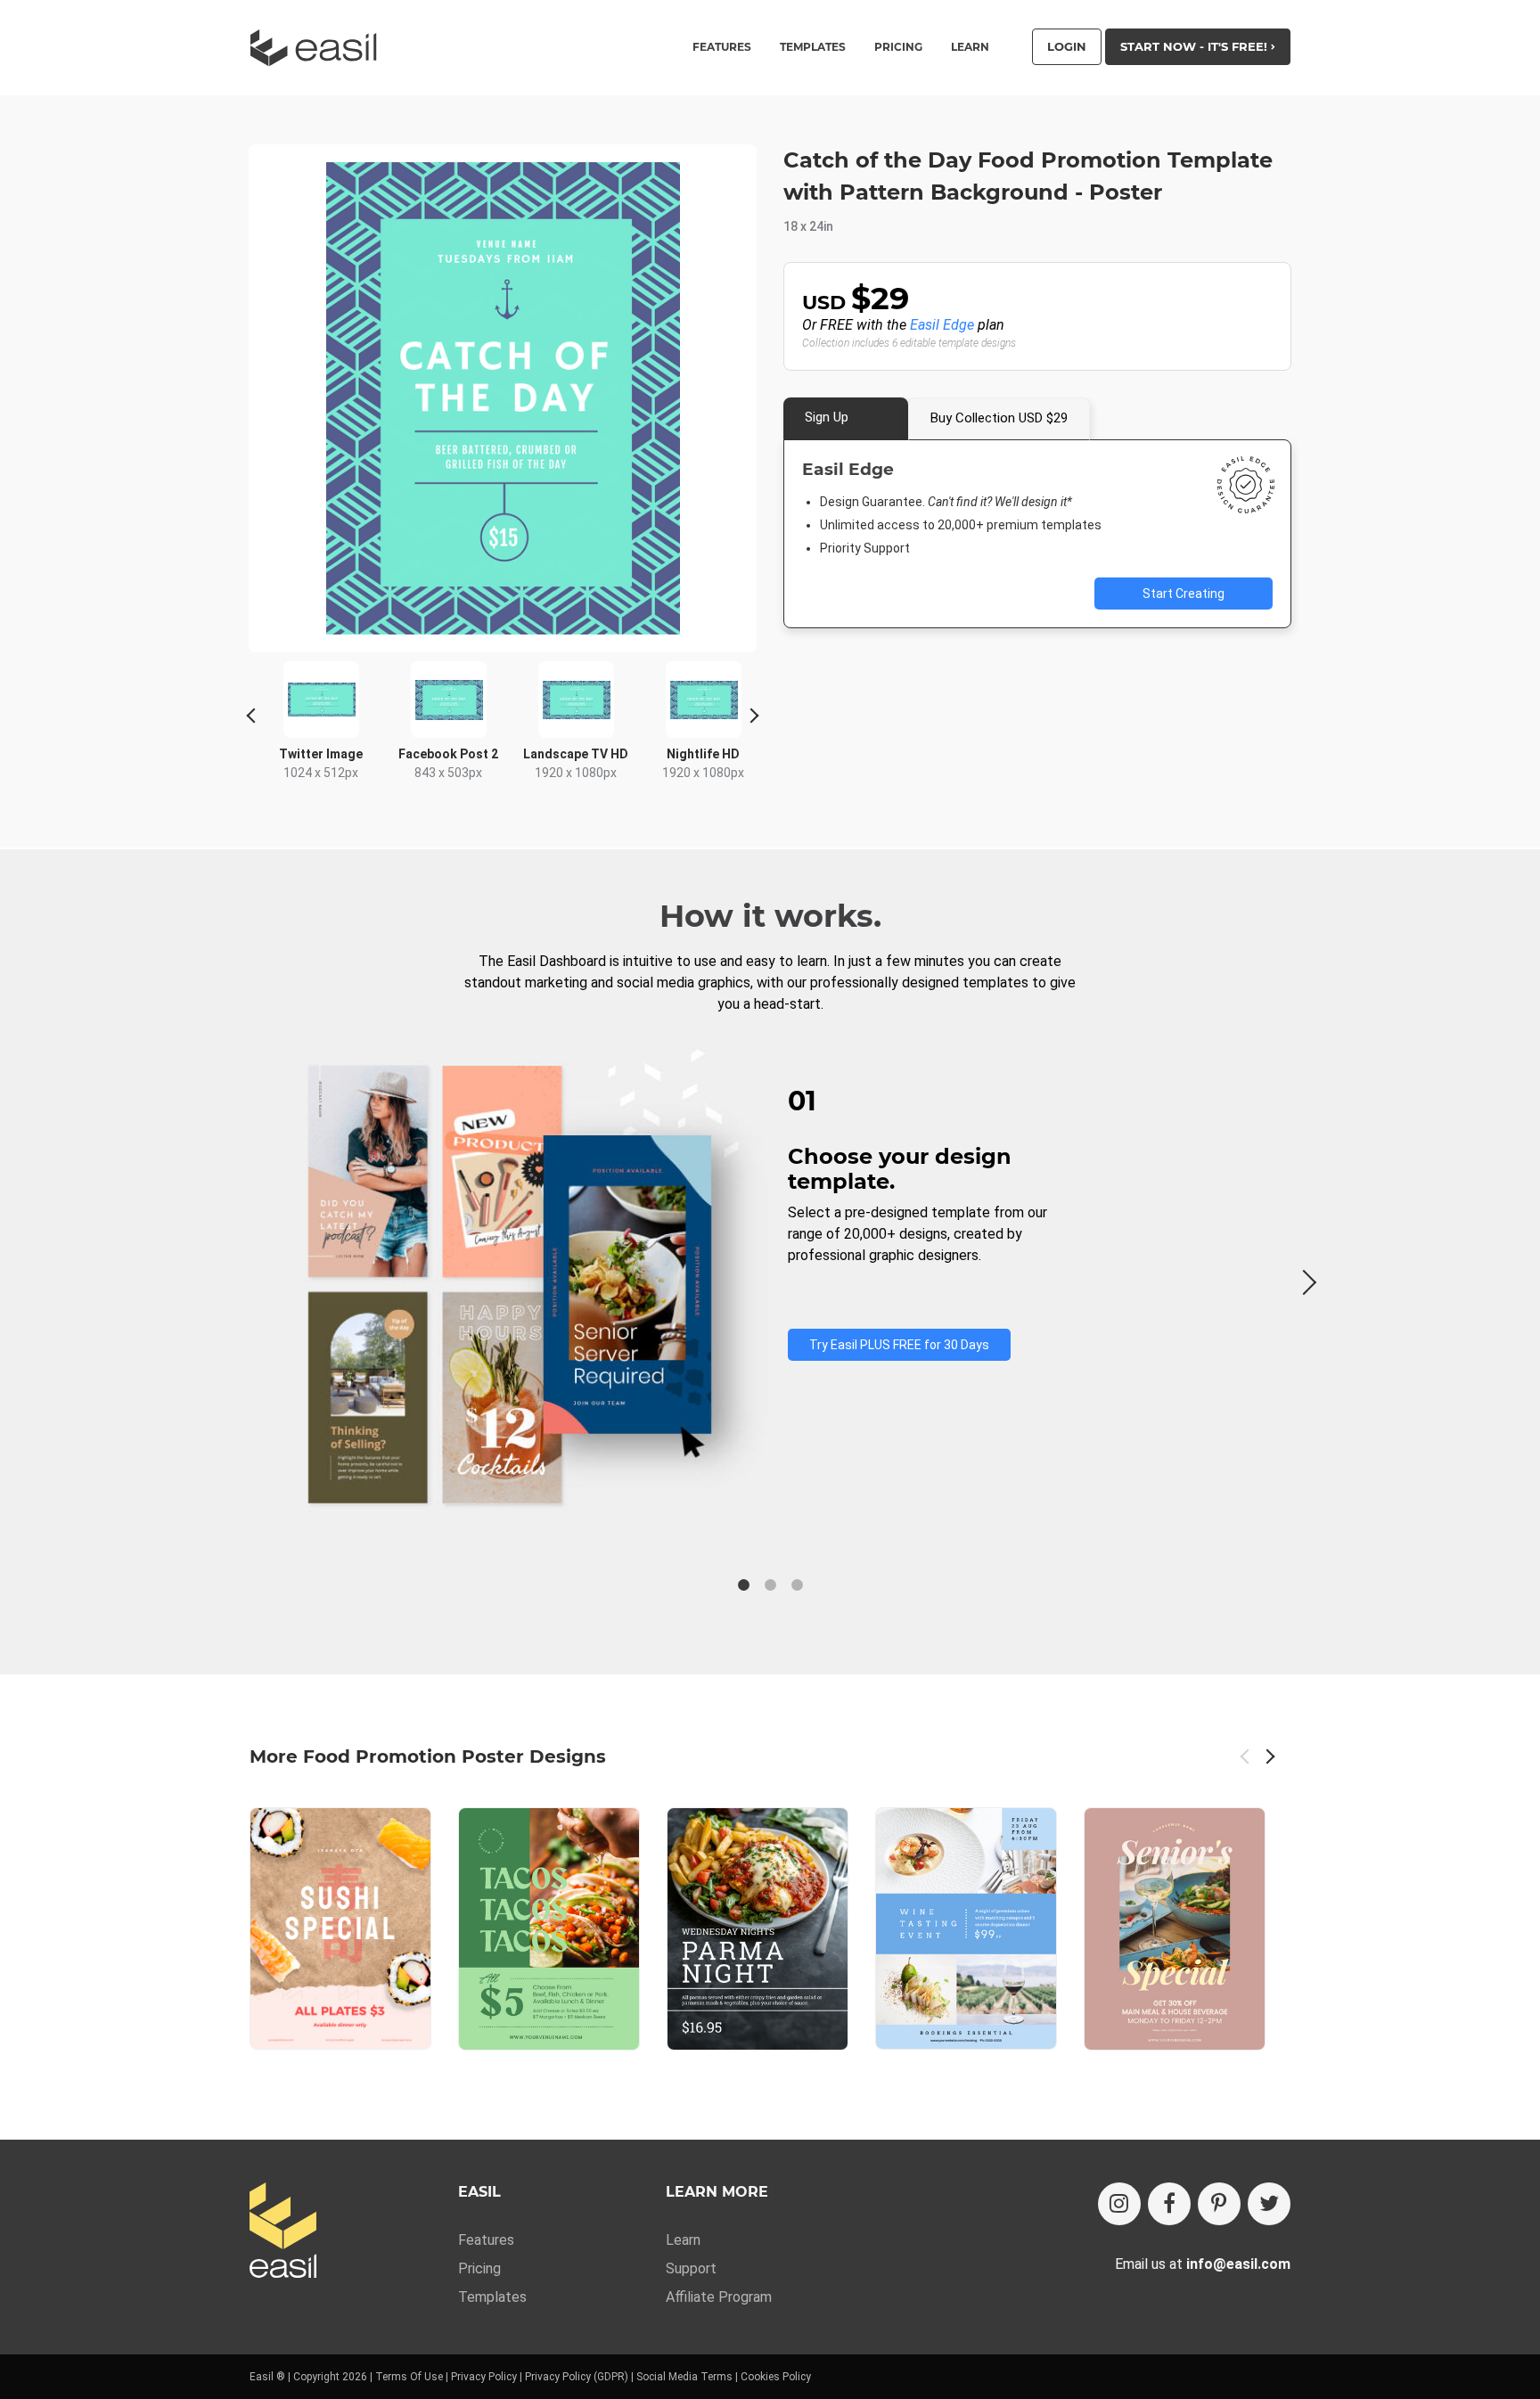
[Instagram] (1119, 2204)
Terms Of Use (409, 2377)
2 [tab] (770, 1585)
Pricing (898, 47)
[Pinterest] (1219, 2204)
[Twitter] (1269, 2204)
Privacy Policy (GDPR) (577, 2377)
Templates (492, 2297)
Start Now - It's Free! (1196, 46)
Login (1067, 46)
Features (486, 2240)
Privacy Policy (484, 2377)
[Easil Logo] (319, 48)
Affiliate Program (719, 2297)
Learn (970, 47)
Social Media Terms (684, 2377)
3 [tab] (797, 1585)
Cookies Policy (776, 2377)
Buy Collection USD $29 (999, 418)
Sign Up (827, 417)
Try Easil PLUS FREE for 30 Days (899, 1345)
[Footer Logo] (283, 2232)
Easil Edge (942, 325)
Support (691, 2268)
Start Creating (1184, 594)
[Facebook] (1169, 2204)
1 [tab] (743, 1585)
